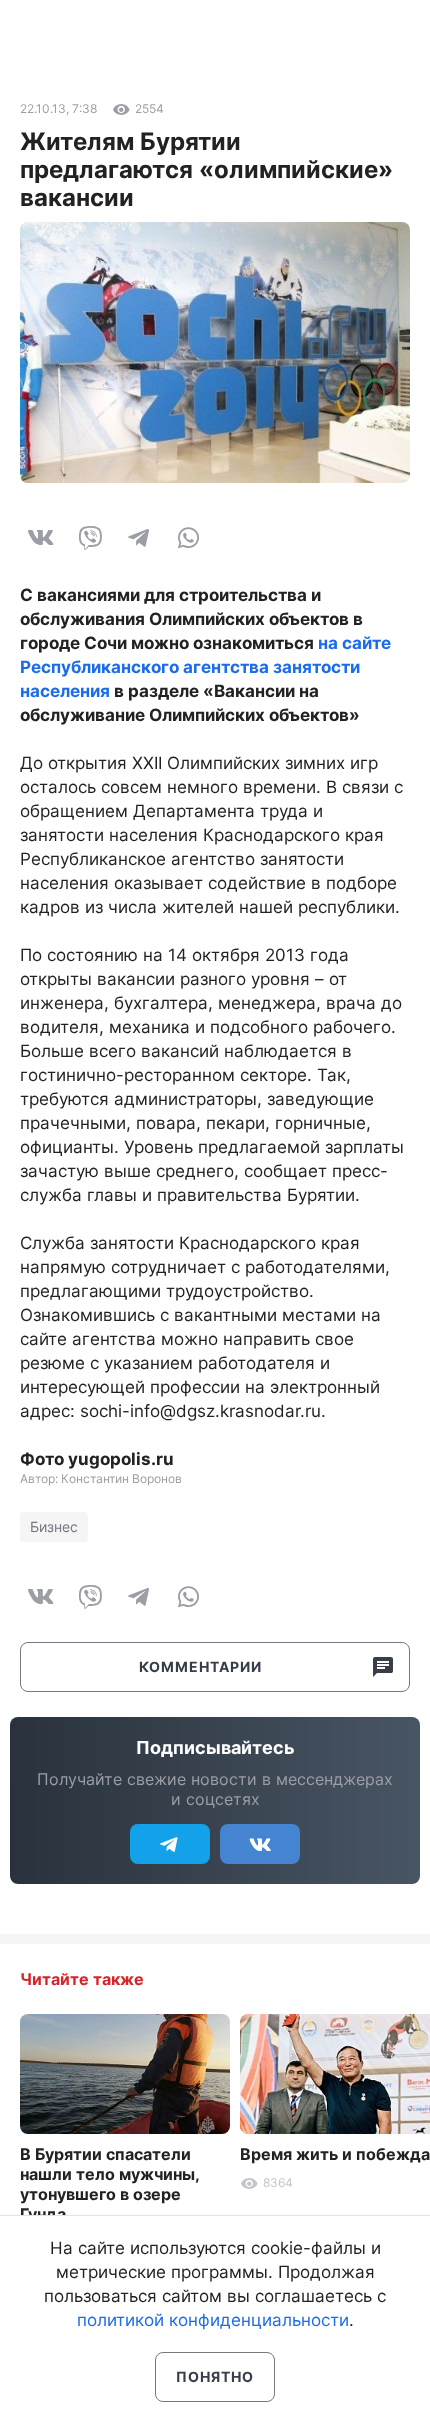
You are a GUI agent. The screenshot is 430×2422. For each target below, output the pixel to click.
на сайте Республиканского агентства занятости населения (205, 667)
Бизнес (54, 1526)
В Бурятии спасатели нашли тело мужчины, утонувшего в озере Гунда (109, 2184)
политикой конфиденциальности (213, 2320)
